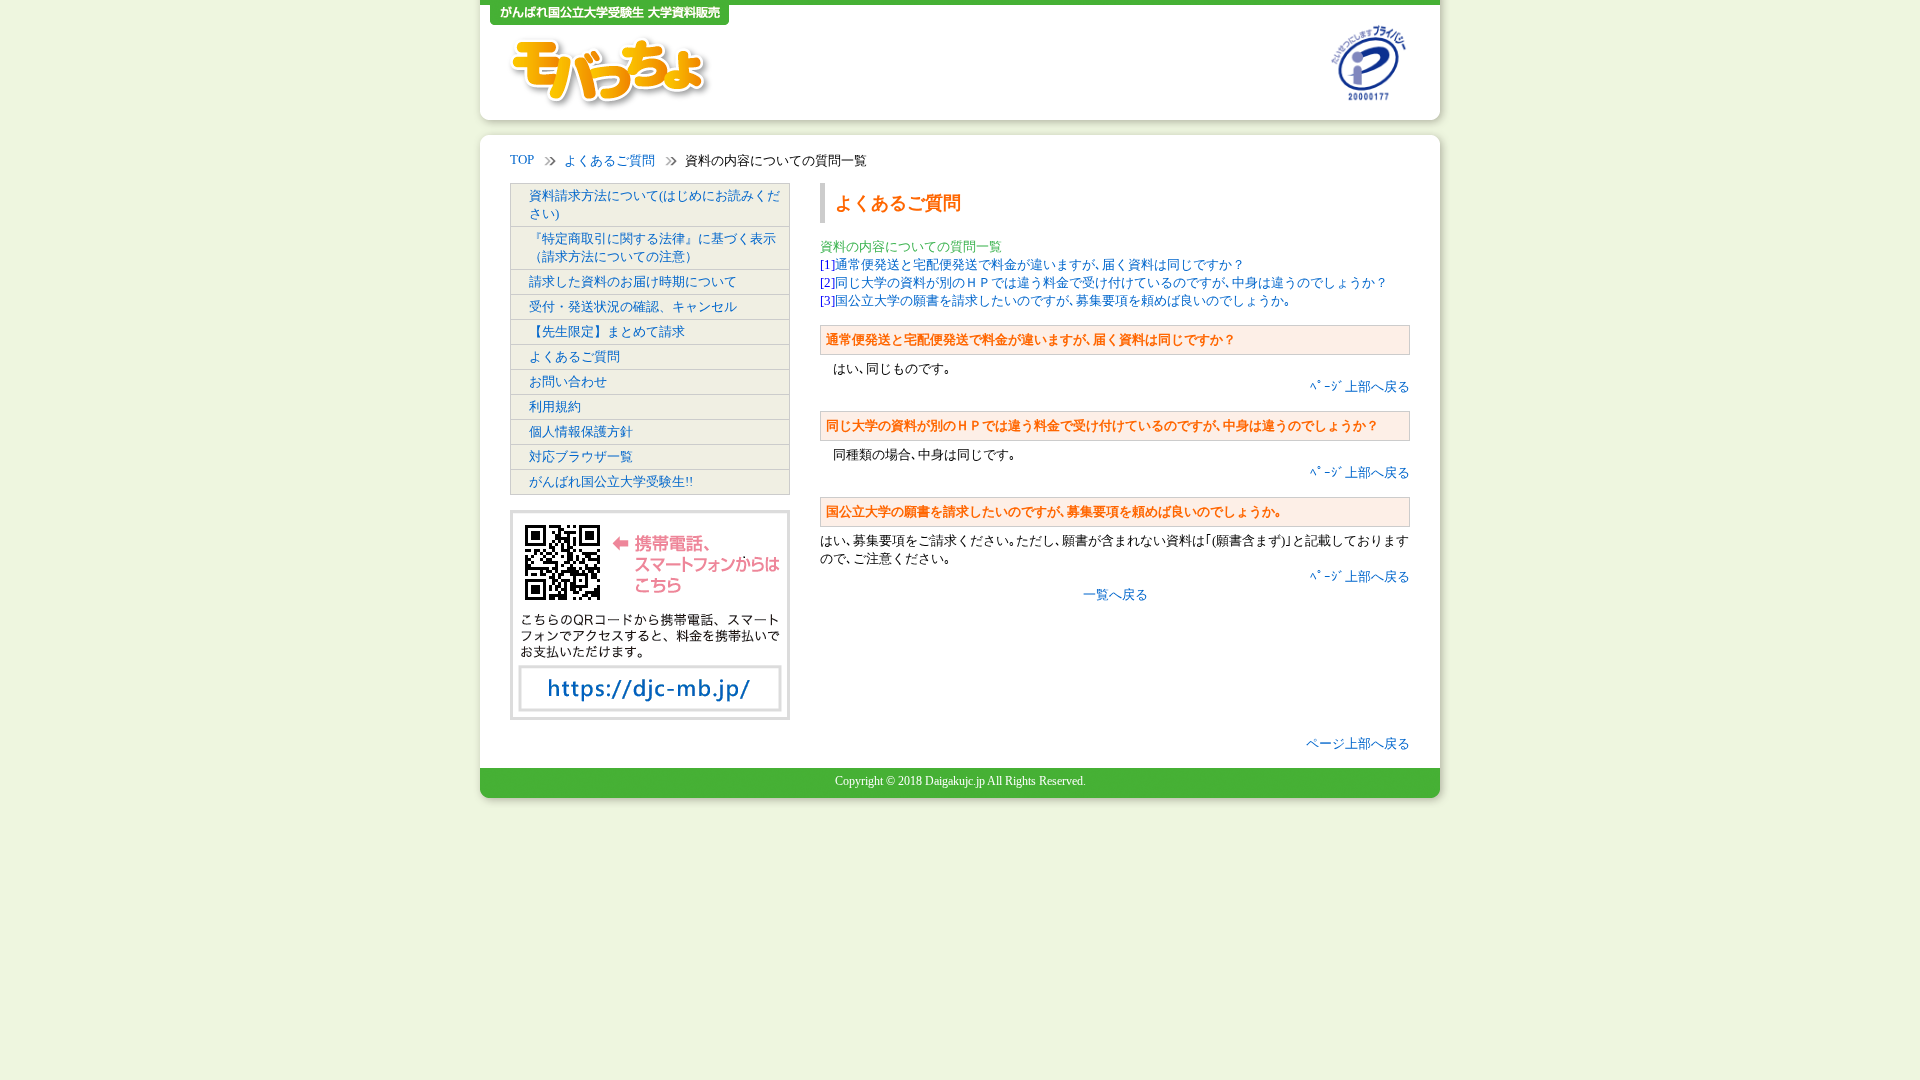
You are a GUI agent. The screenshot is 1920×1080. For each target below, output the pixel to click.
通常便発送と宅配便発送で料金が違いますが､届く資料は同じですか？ (1040, 264)
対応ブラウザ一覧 (581, 456)
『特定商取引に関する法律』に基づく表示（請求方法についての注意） (652, 247)
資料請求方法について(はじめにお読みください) (654, 204)
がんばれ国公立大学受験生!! (611, 481)
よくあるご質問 (609, 160)
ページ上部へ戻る (1358, 743)
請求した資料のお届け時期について (633, 281)
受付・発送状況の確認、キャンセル (633, 306)
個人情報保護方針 (581, 431)
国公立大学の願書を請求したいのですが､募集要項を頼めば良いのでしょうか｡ (1063, 300)
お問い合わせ (568, 381)
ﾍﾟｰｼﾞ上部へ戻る (1360, 386)
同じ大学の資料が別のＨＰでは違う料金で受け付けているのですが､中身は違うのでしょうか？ (1111, 282)
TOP (522, 159)
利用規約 (555, 406)
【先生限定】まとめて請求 (607, 331)
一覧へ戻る (1115, 594)
